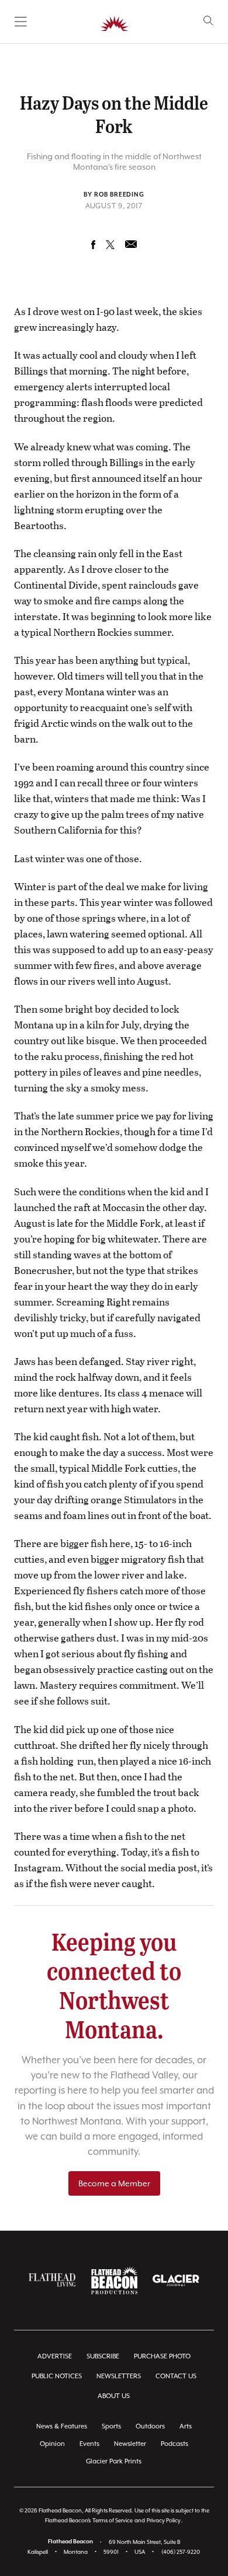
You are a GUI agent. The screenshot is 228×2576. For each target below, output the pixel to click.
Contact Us (176, 2376)
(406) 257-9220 (181, 2552)
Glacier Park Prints (114, 2461)
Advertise (55, 2356)
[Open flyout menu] (21, 22)
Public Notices (57, 2376)
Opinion (52, 2444)
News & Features (62, 2426)
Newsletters (119, 2376)
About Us (114, 2396)
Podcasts (175, 2444)
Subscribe (103, 2356)
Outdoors (150, 2426)
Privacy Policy (164, 2520)
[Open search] (208, 21)
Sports (111, 2426)
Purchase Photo (162, 2356)
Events (89, 2444)
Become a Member (114, 2183)
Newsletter (130, 2444)
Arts (186, 2426)
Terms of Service (113, 2520)
